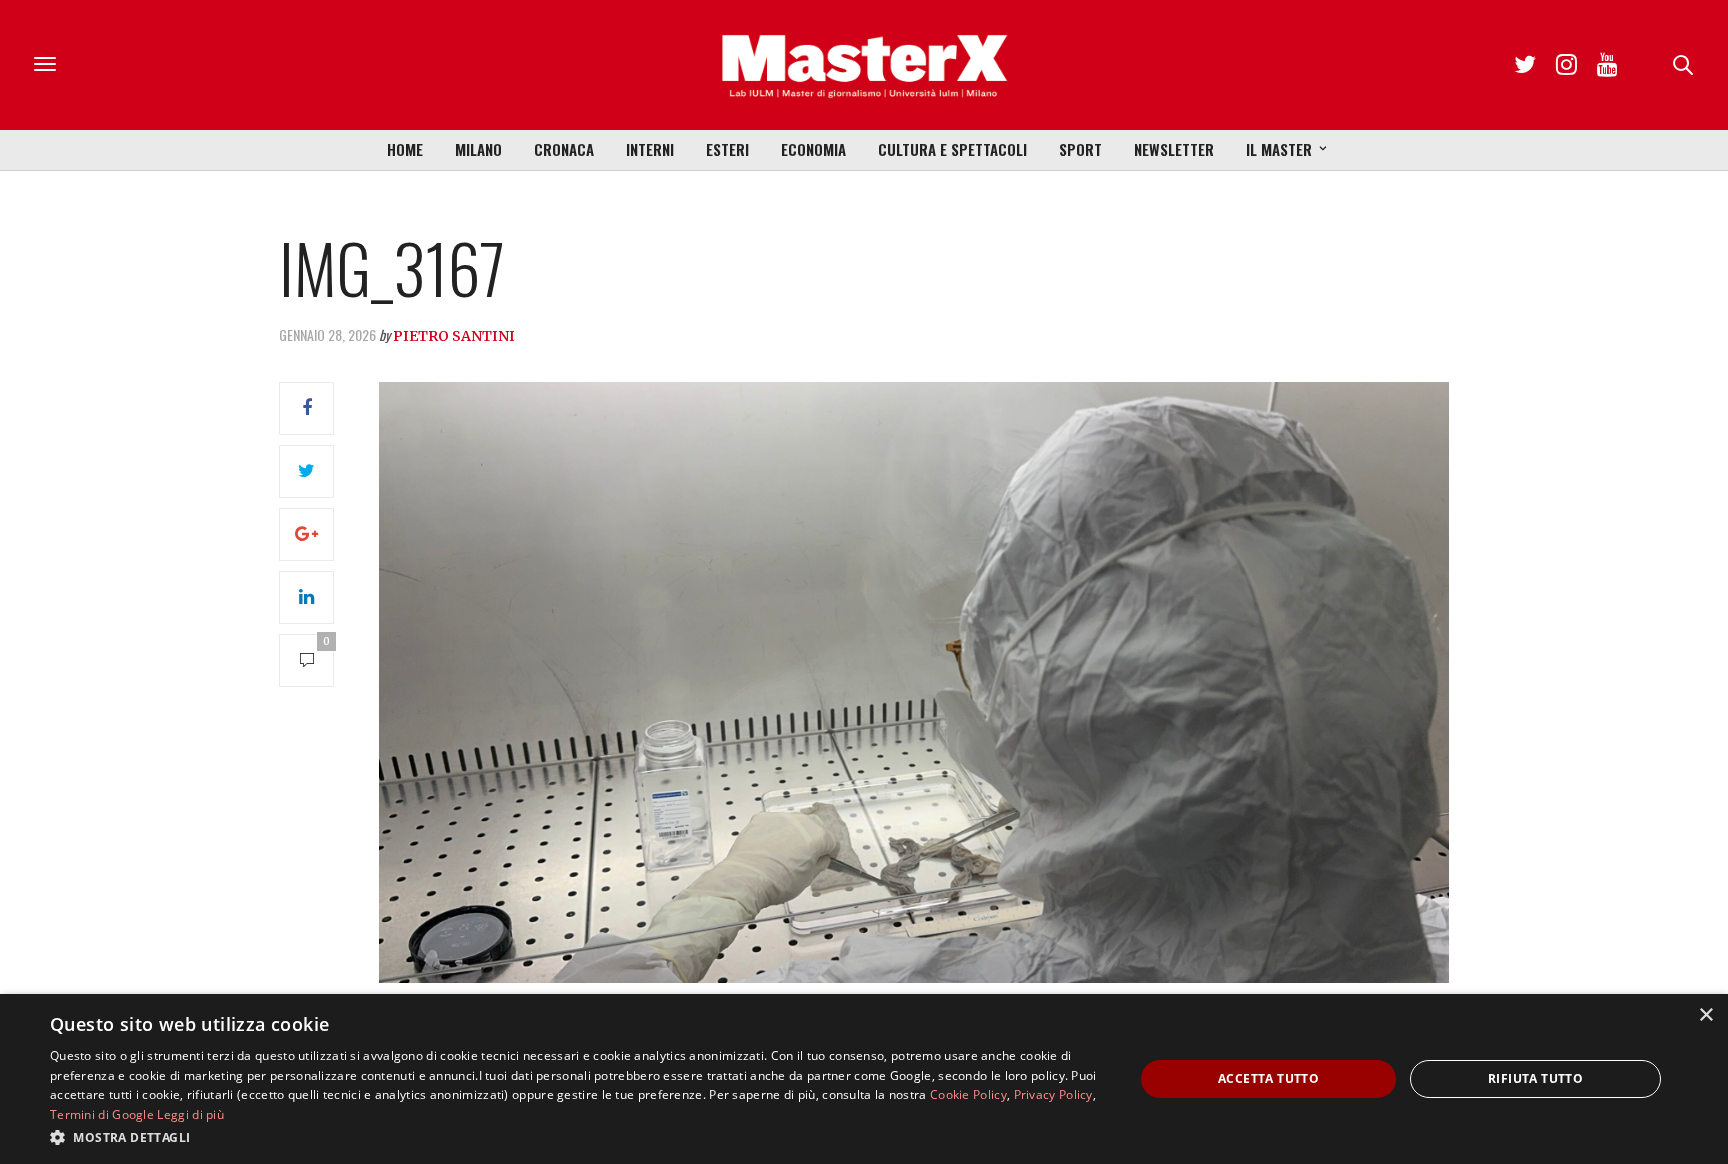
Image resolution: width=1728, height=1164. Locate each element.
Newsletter (1174, 149)
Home (405, 149)
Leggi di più (190, 1114)
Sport (1080, 149)
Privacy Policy (1053, 1094)
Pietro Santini (454, 336)
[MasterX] (864, 65)
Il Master (1279, 149)
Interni (650, 149)
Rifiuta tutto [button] (1535, 1078)
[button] (576, 1137)
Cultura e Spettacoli (952, 149)
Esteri (727, 149)
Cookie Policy (968, 1094)
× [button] (1705, 1015)
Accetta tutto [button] (1268, 1078)
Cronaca (564, 149)
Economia (813, 149)
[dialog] (864, 1079)
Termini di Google (102, 1114)
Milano (478, 149)
